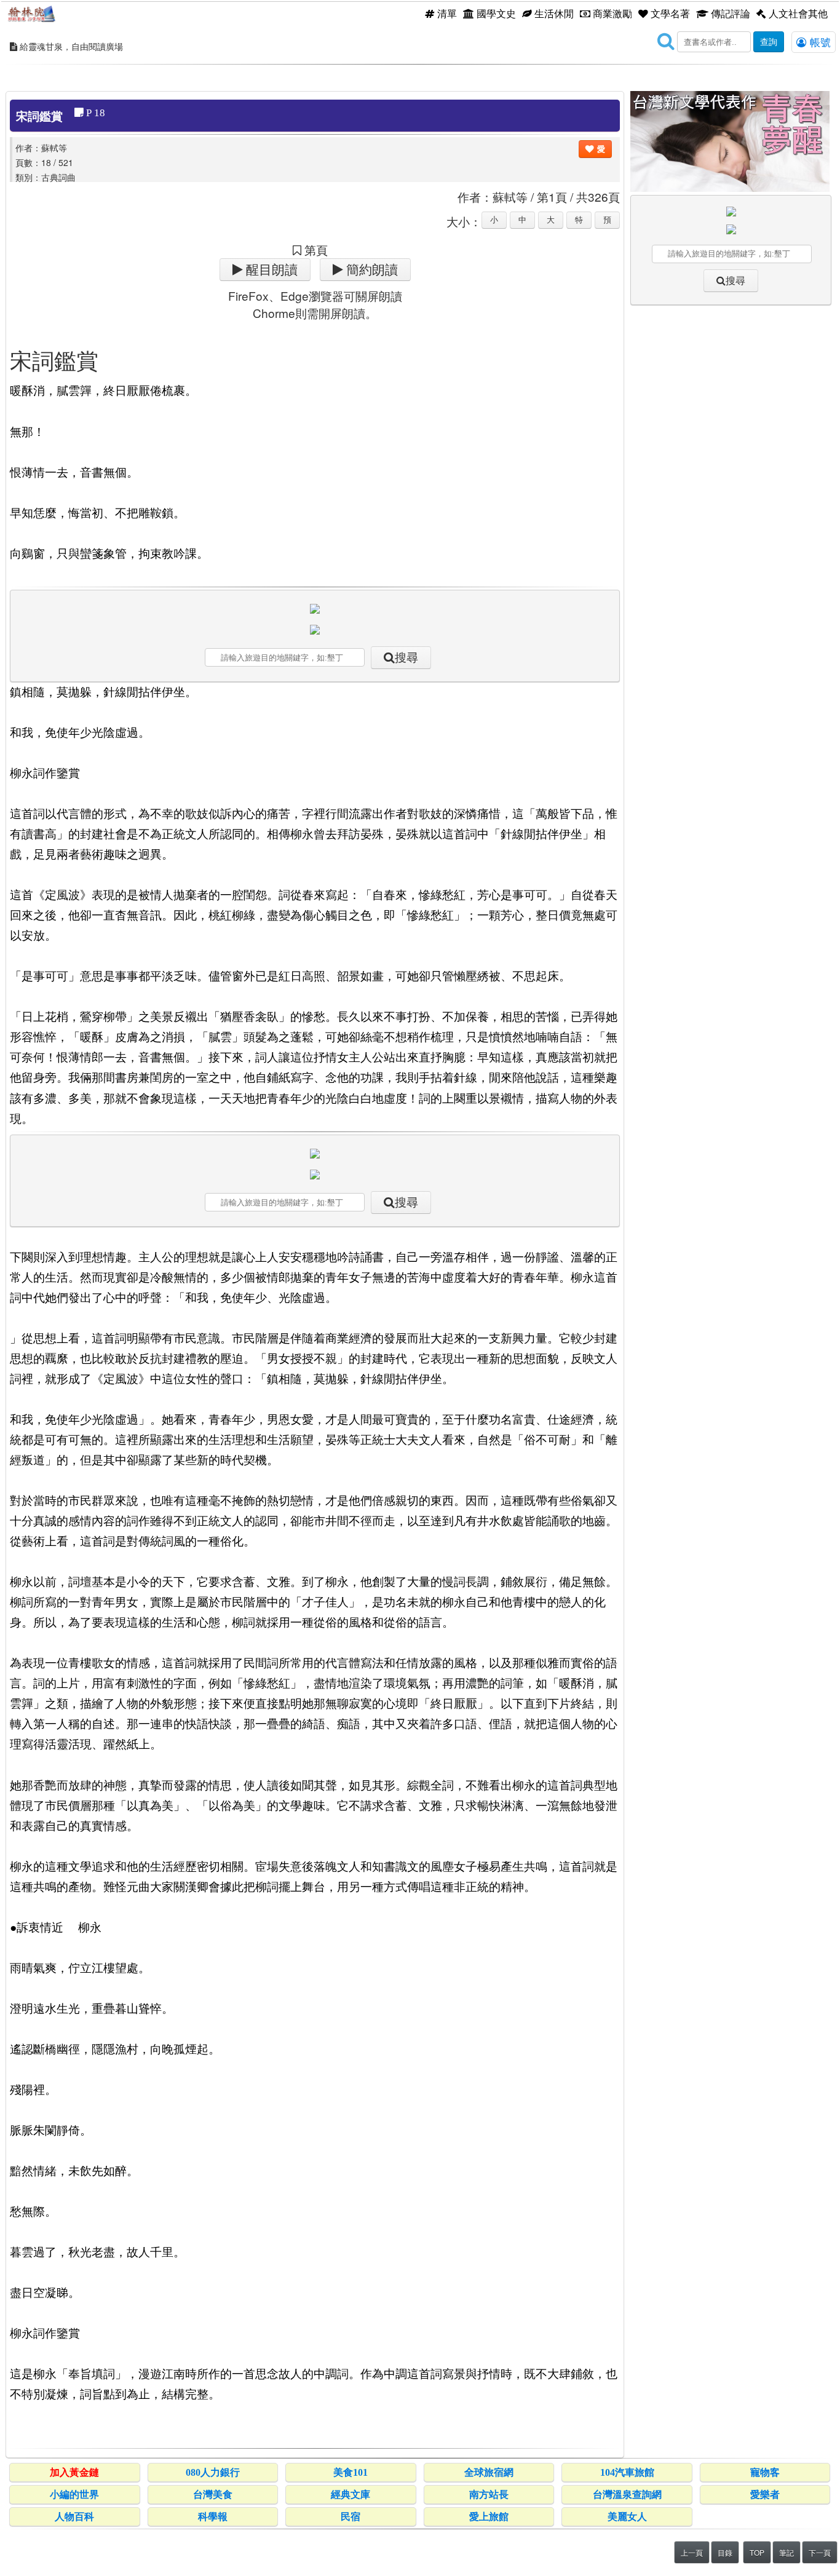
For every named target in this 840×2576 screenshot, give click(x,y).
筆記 (787, 2552)
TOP (757, 2552)
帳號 (819, 42)
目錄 (725, 2552)
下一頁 (820, 2552)
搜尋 (406, 658)
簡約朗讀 (370, 270)
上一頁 (692, 2552)
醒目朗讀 (270, 270)
